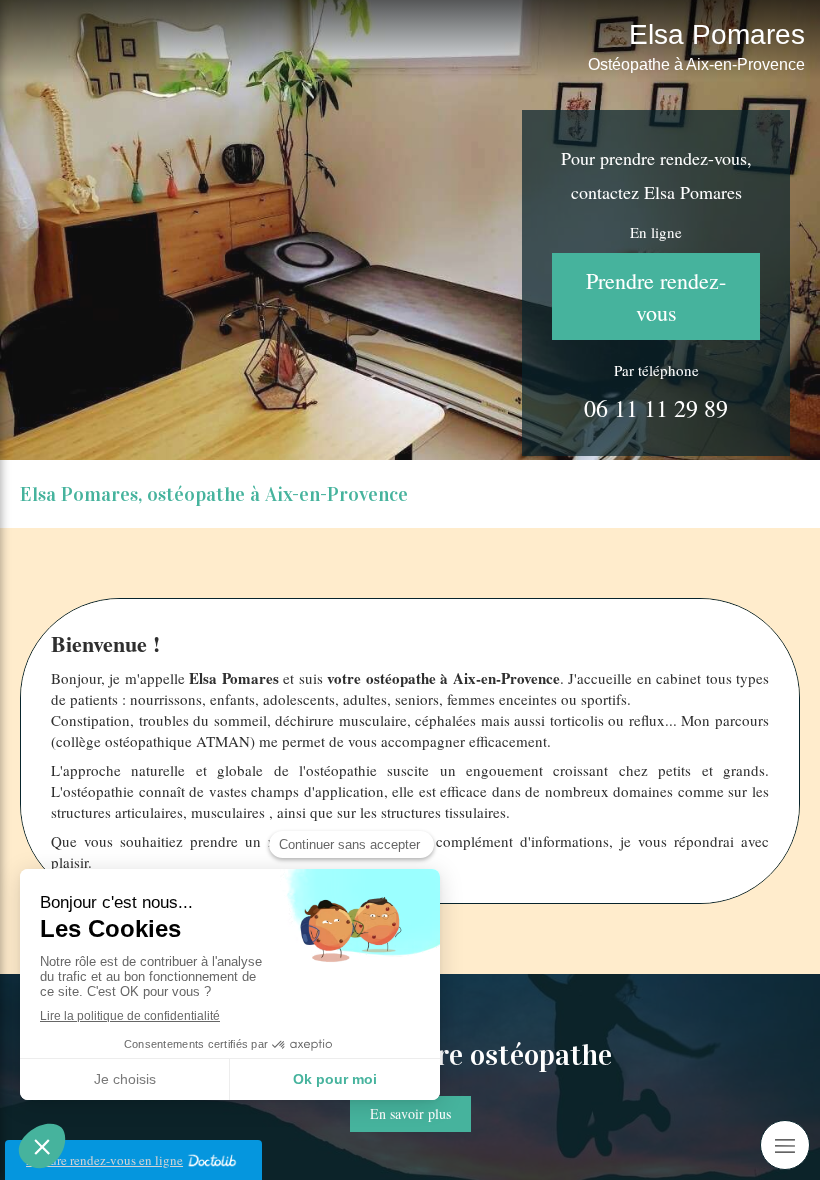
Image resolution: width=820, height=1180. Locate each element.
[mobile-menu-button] (785, 1145)
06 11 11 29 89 (656, 408)
